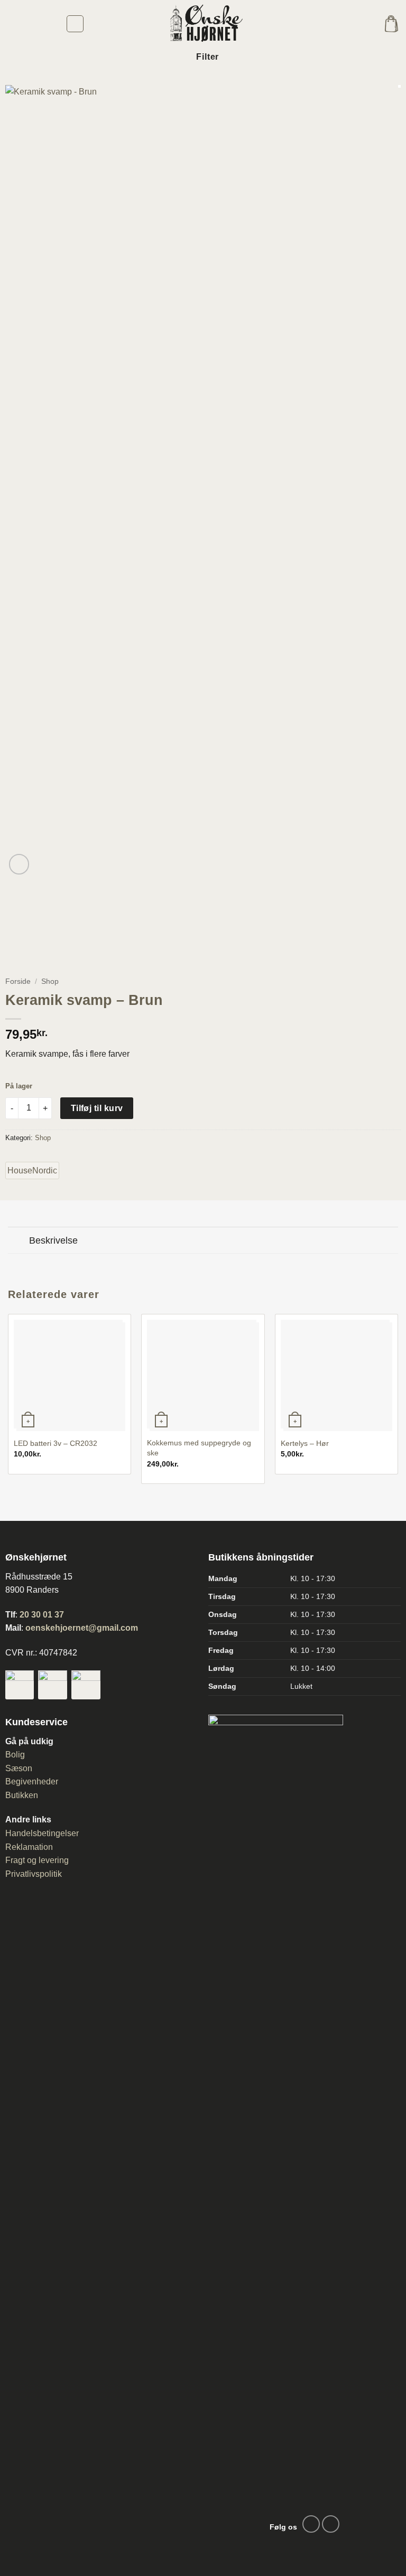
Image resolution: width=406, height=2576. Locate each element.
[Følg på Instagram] (331, 2524)
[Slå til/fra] (18, 1241)
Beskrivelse (53, 1240)
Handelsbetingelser (42, 1833)
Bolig (15, 1755)
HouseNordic (32, 1171)
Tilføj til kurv (97, 1108)
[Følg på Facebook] (311, 2524)
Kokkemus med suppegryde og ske (199, 1448)
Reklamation (29, 1847)
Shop (50, 981)
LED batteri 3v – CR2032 (56, 1443)
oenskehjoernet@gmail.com (82, 1628)
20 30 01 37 (42, 1615)
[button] (75, 24)
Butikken (22, 1795)
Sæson (19, 1768)
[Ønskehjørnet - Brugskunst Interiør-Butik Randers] (203, 24)
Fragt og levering (37, 1860)
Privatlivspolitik (34, 1874)
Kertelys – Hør (305, 1443)
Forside (18, 981)
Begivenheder (32, 1781)
